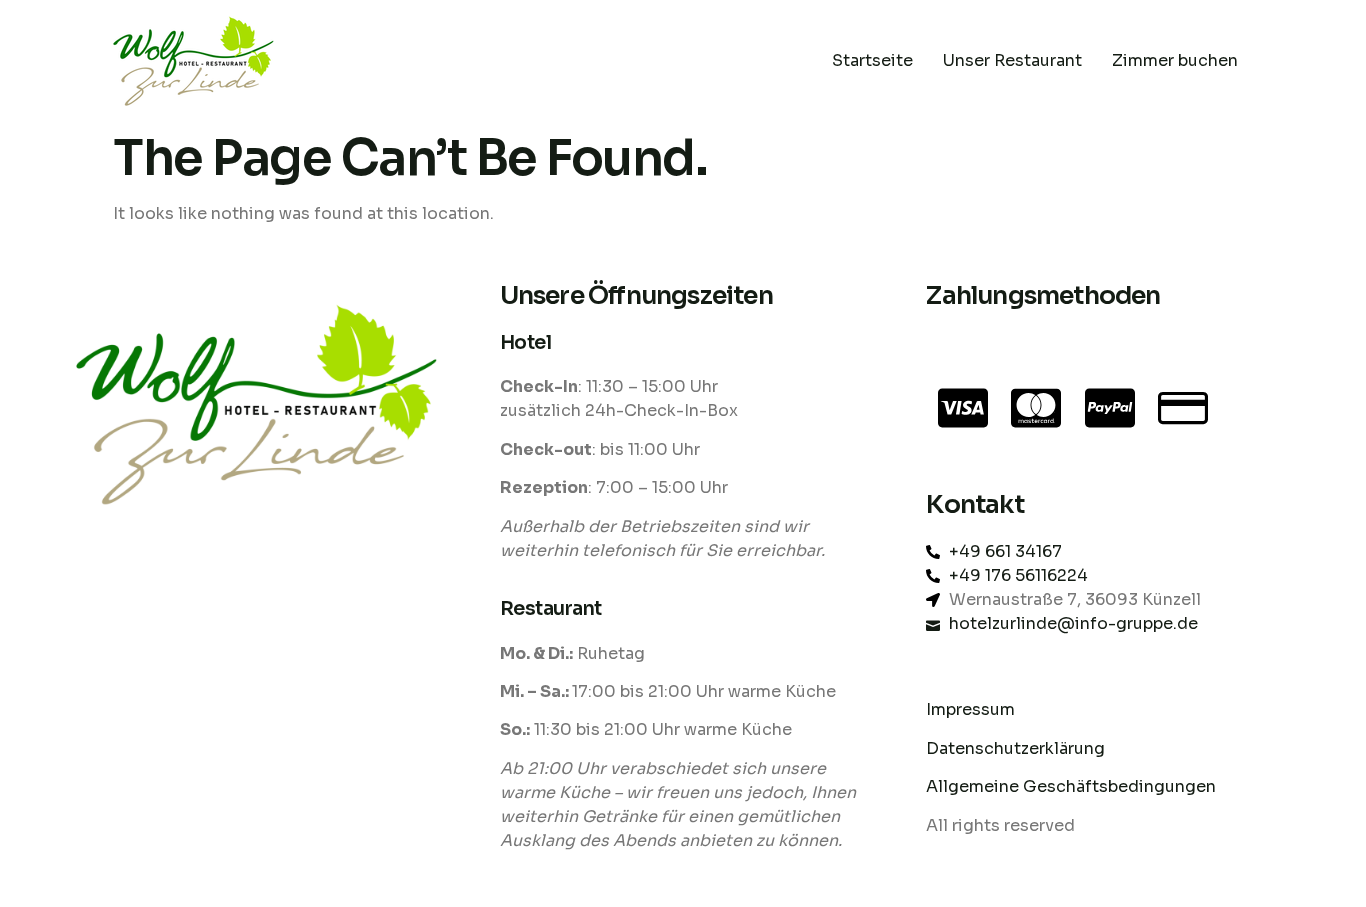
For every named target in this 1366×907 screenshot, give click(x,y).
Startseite (872, 60)
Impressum (970, 709)
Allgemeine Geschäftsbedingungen (1071, 786)
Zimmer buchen (1175, 60)
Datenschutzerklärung (1017, 748)
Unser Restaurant (1012, 60)
